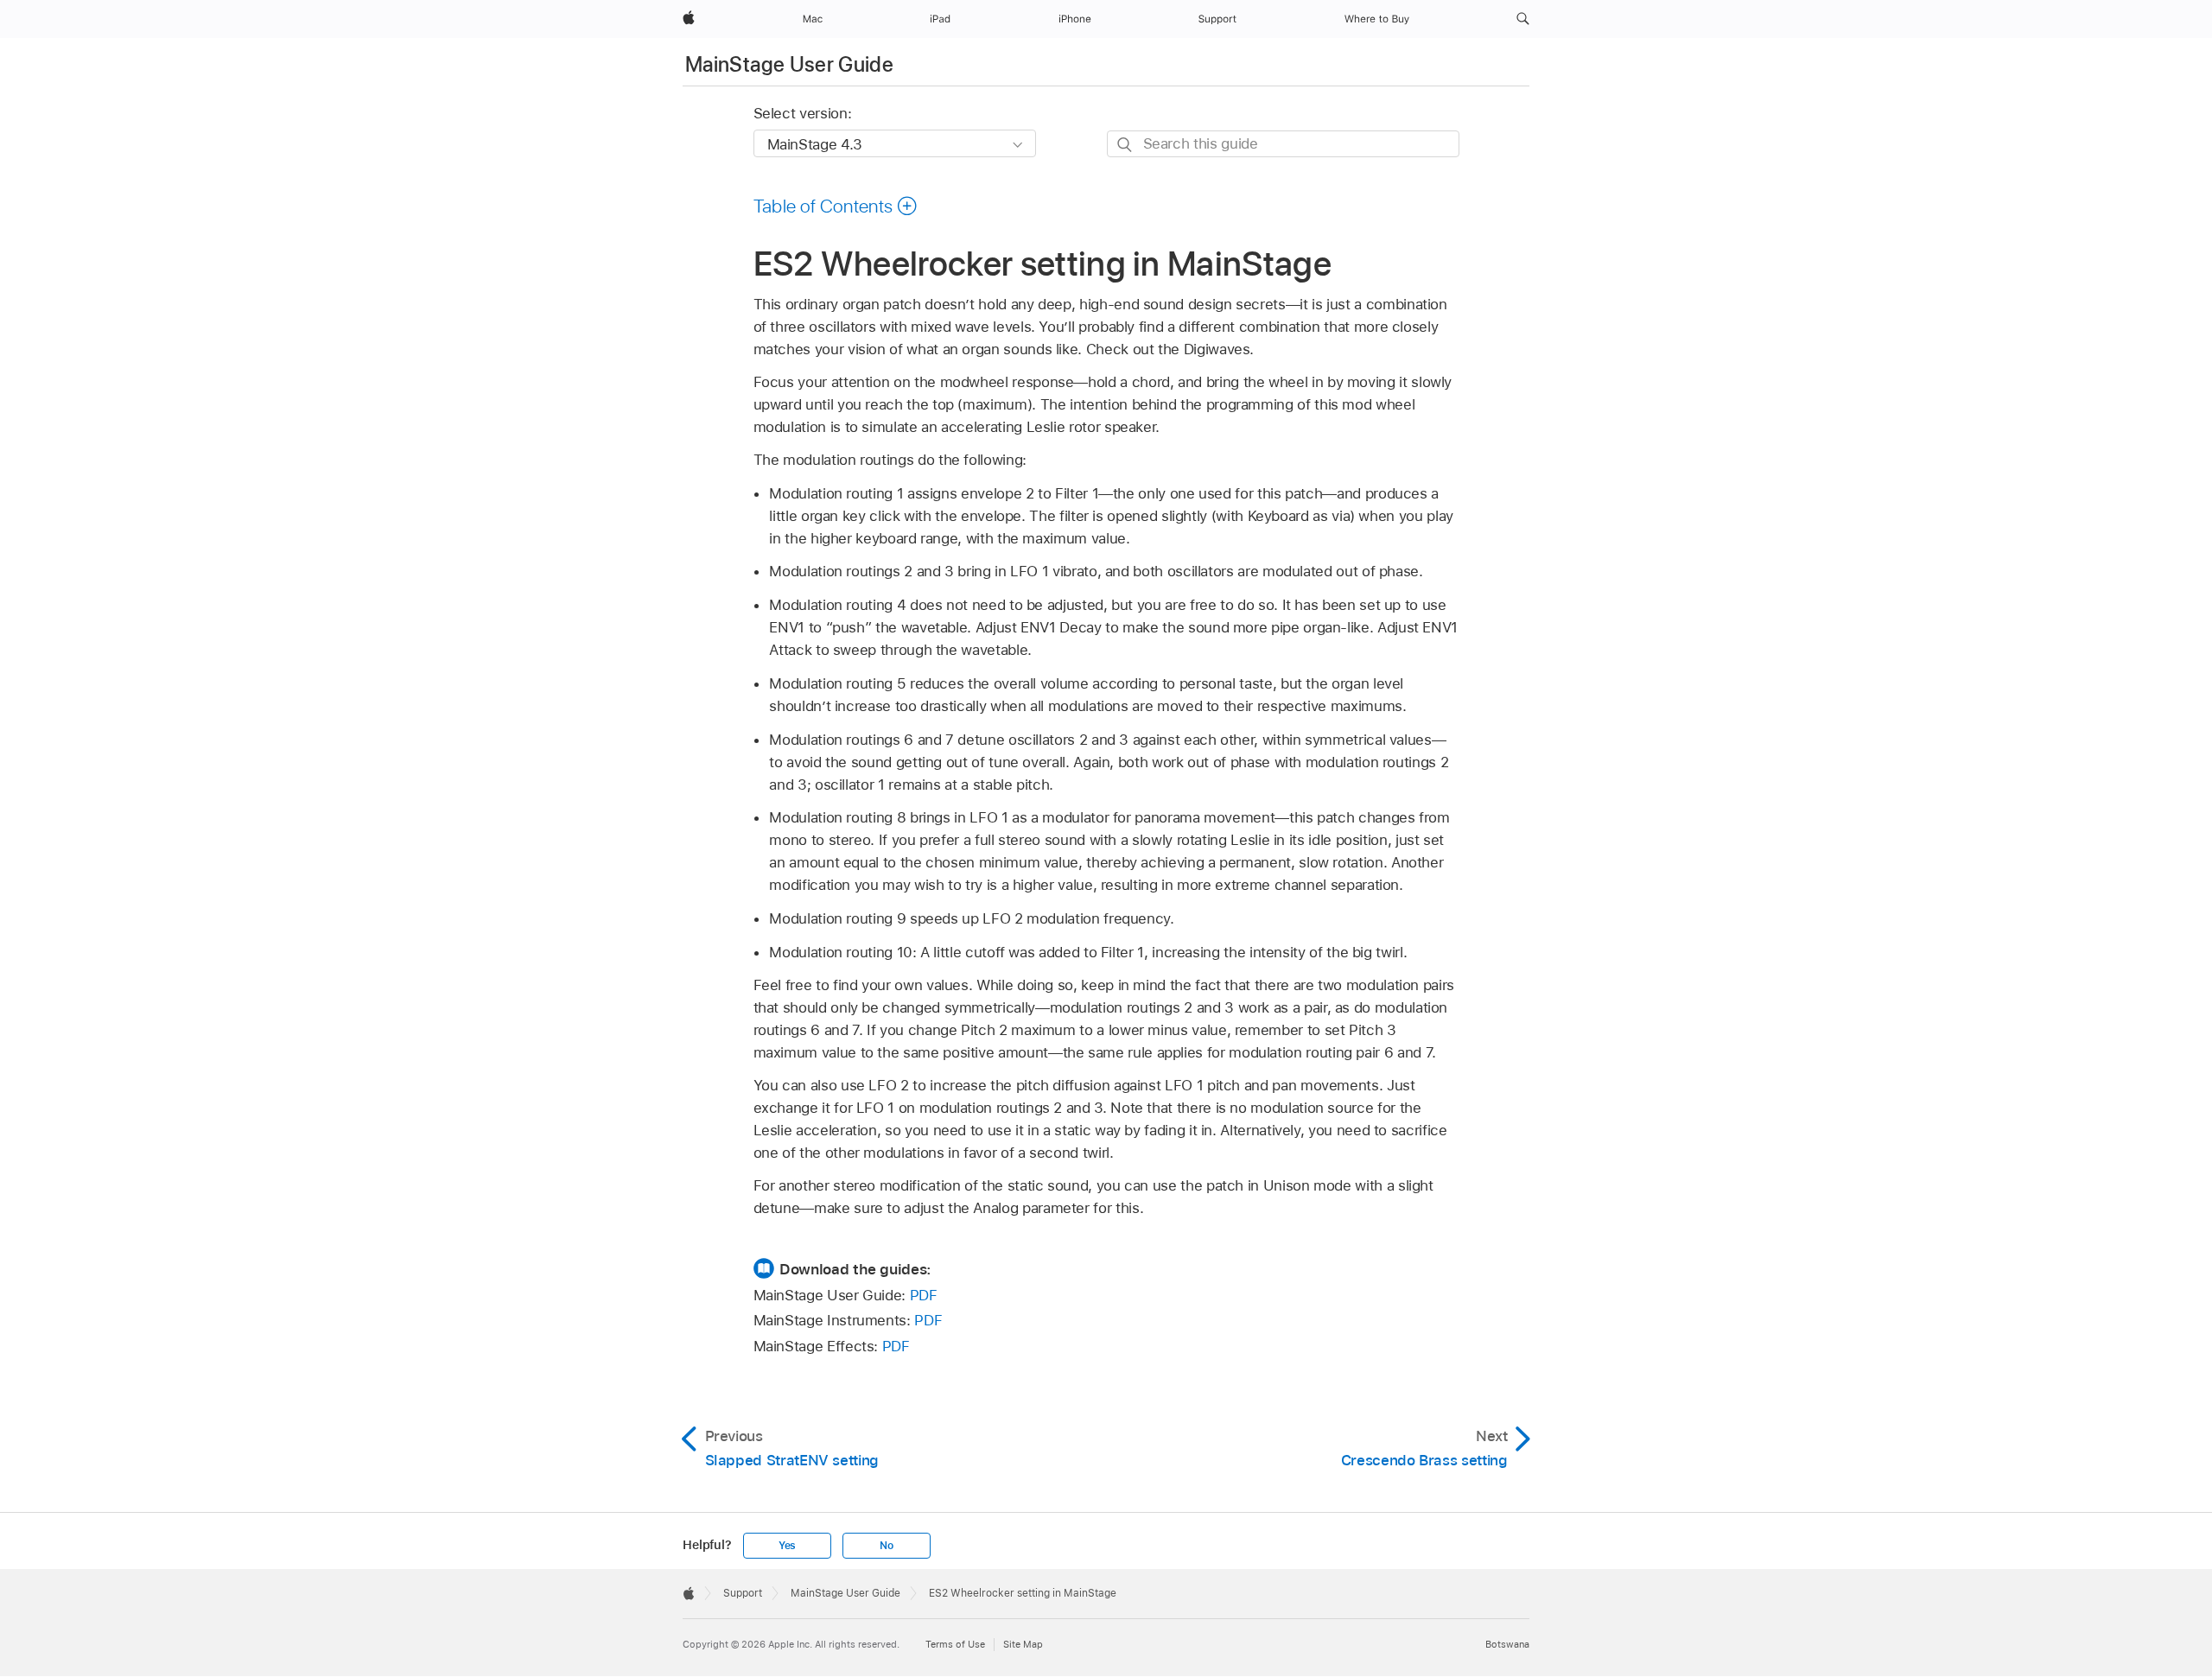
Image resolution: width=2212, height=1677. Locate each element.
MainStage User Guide (789, 64)
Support (743, 1593)
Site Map (1023, 1644)
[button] (1523, 19)
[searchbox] (1283, 144)
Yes (787, 1546)
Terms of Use (955, 1644)
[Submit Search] (1125, 145)
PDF (924, 1295)
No (887, 1546)
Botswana (1507, 1644)
